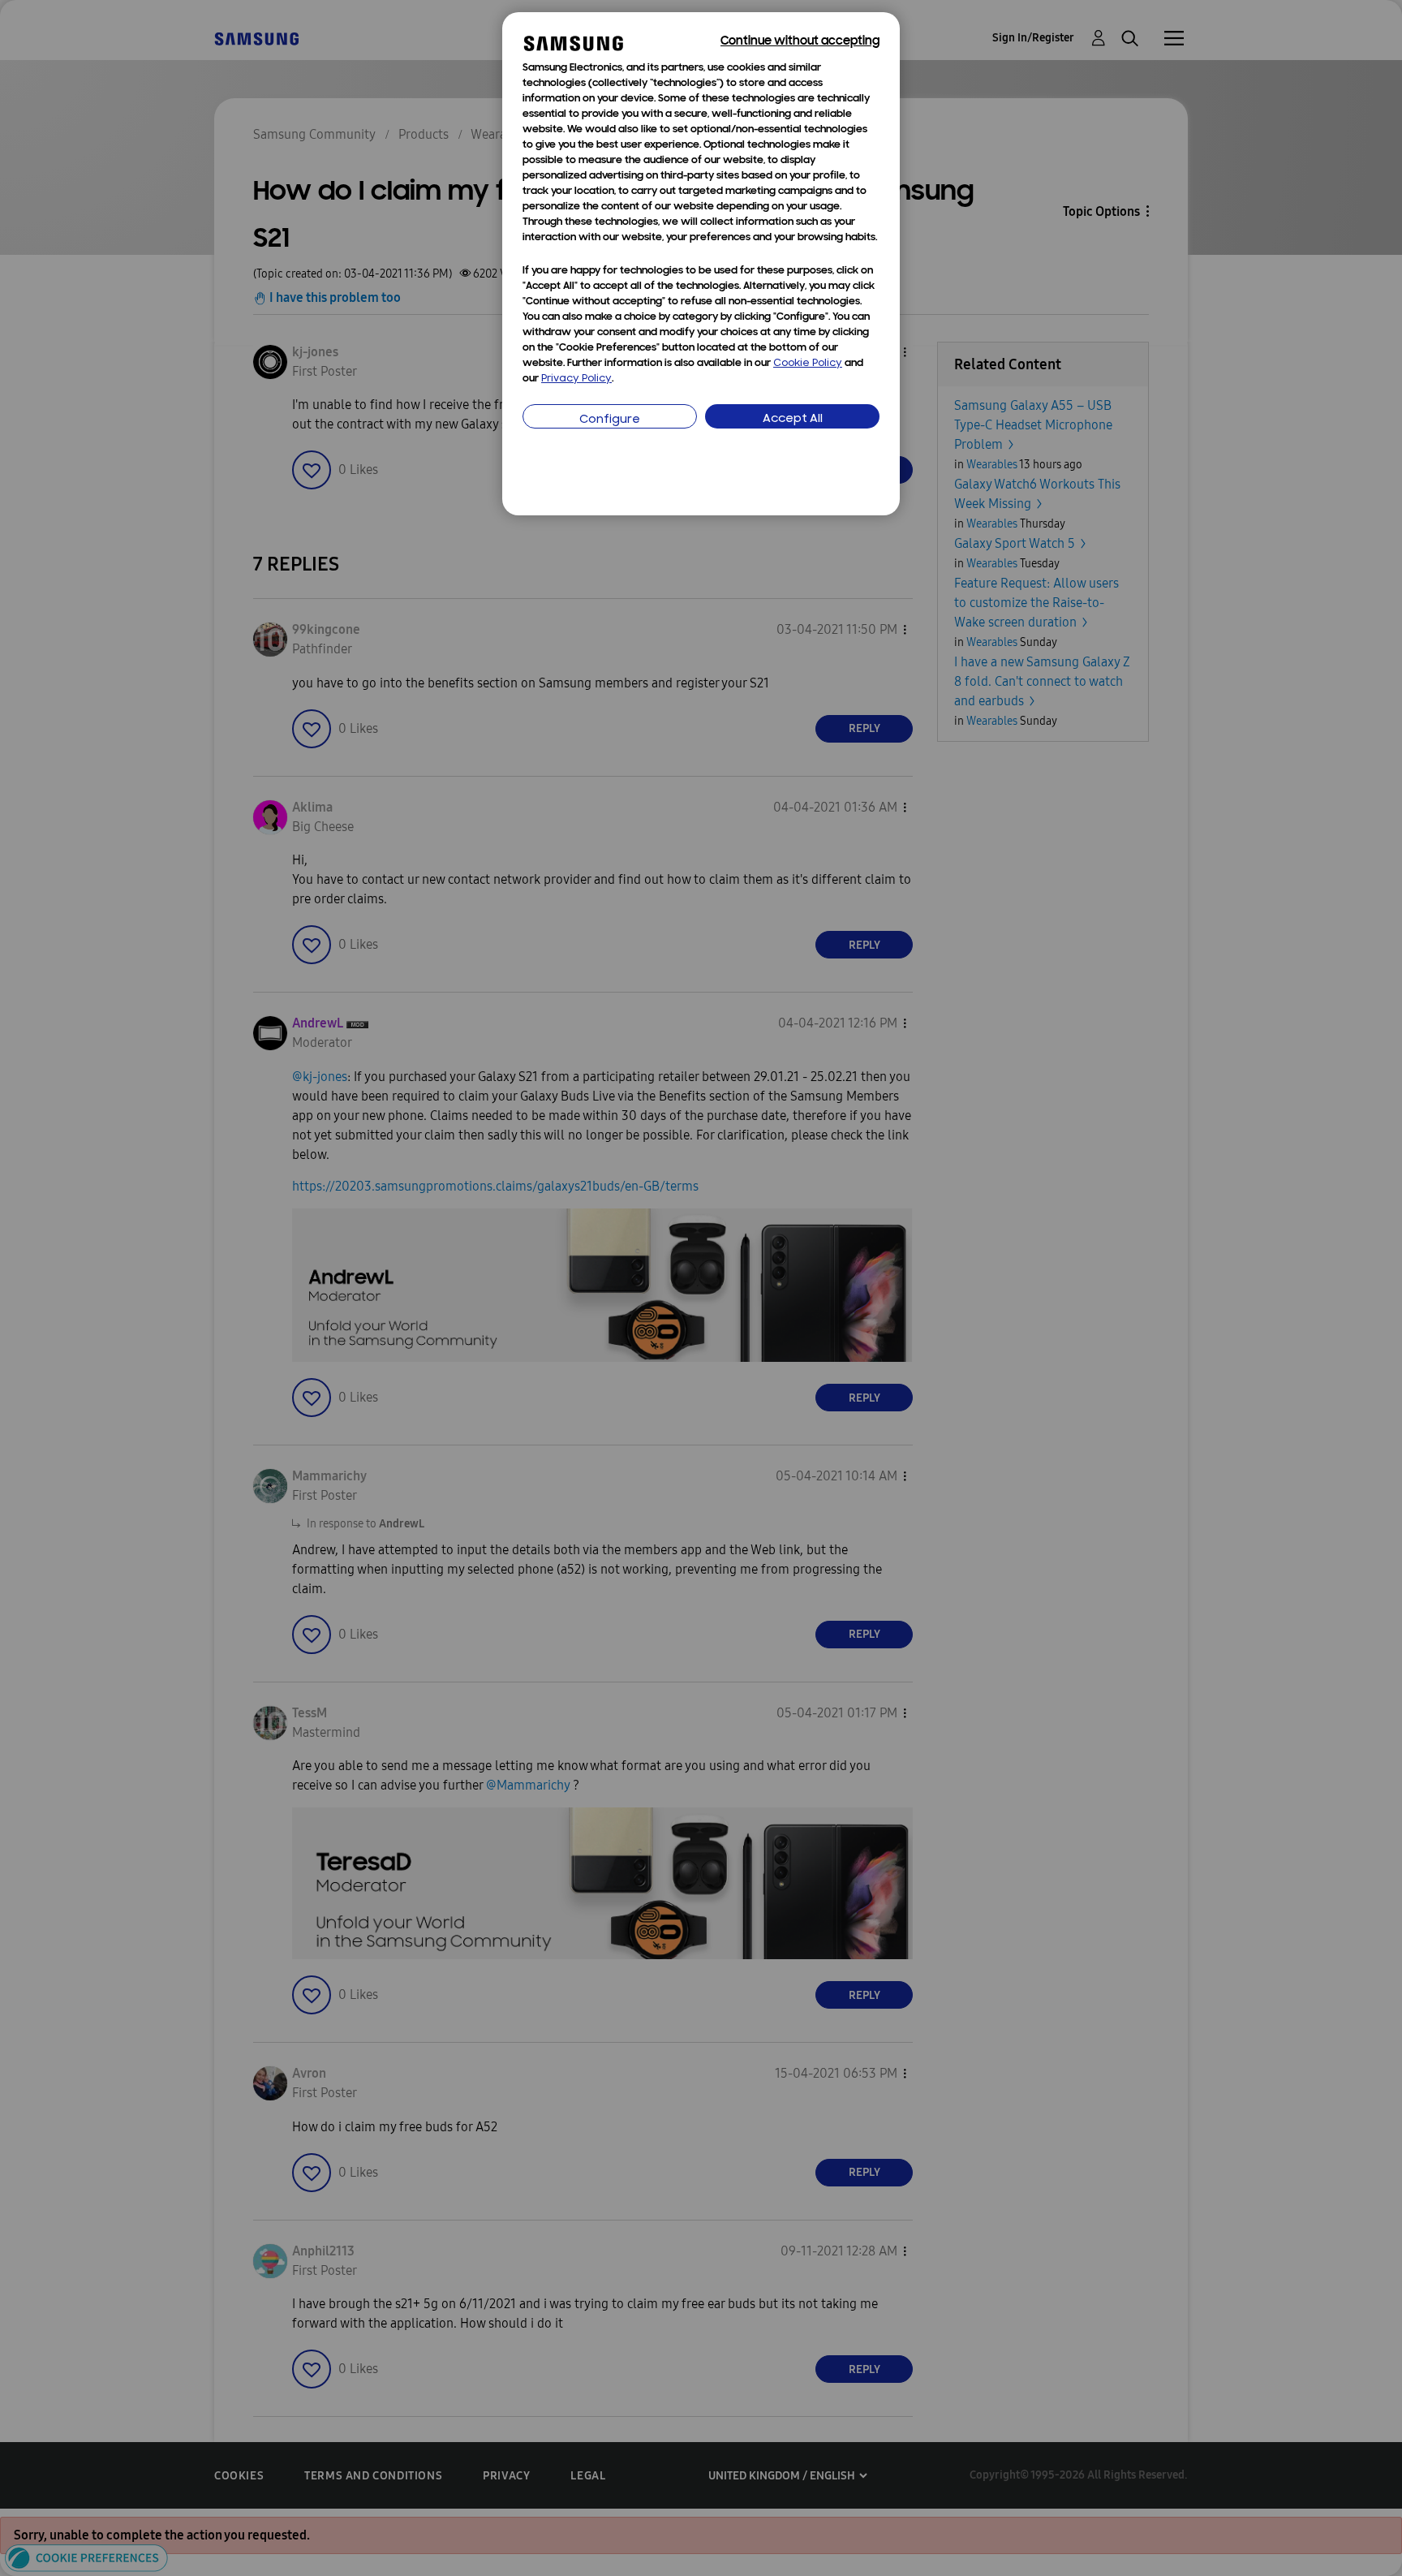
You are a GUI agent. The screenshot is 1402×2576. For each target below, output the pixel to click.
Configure (610, 420)
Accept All (793, 419)
